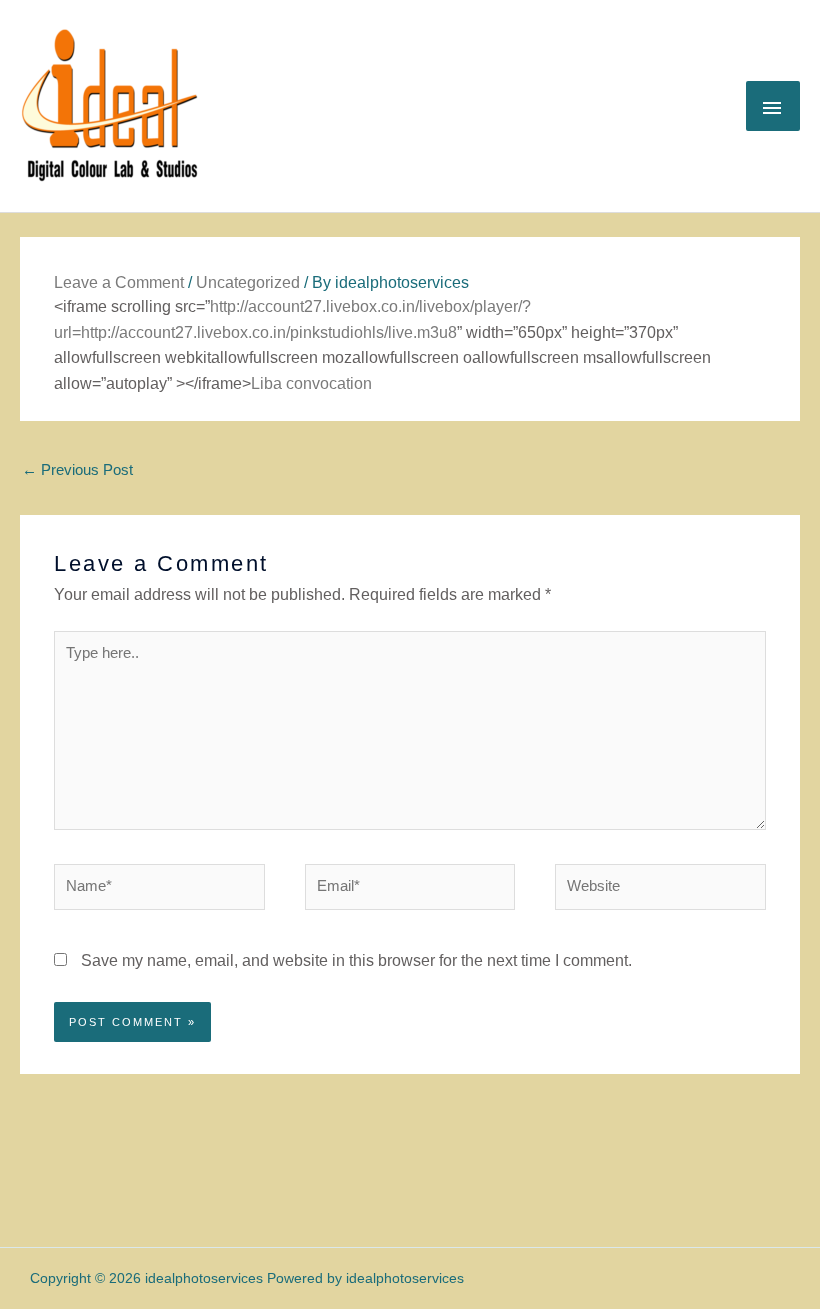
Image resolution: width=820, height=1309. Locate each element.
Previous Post (77, 470)
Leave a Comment (119, 282)
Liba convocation (311, 383)
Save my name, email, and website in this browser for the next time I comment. (356, 960)
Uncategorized (248, 282)
